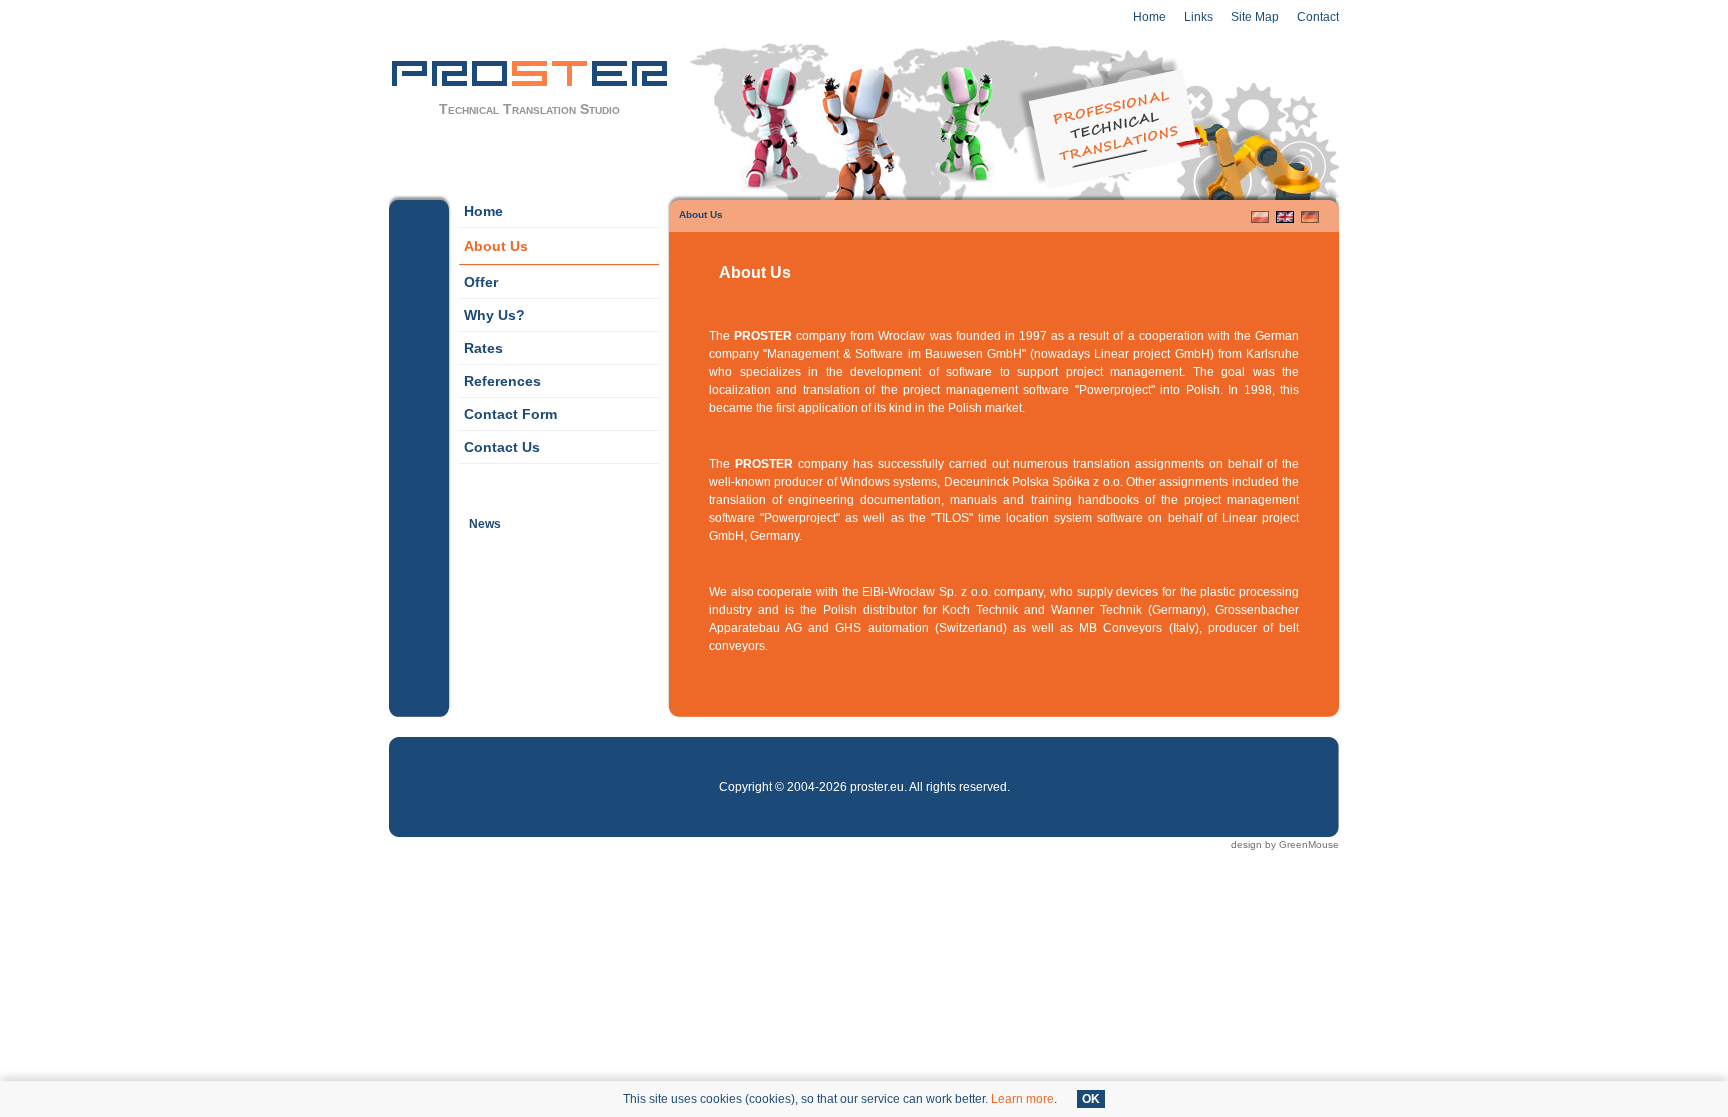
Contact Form (508, 410)
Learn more (1022, 1099)
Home (1149, 17)
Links (1198, 17)
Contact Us (499, 443)
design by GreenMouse (1285, 844)
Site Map (1255, 17)
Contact (1318, 17)
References (500, 377)
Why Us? (492, 311)
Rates (481, 344)
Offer (478, 278)
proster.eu (877, 787)
